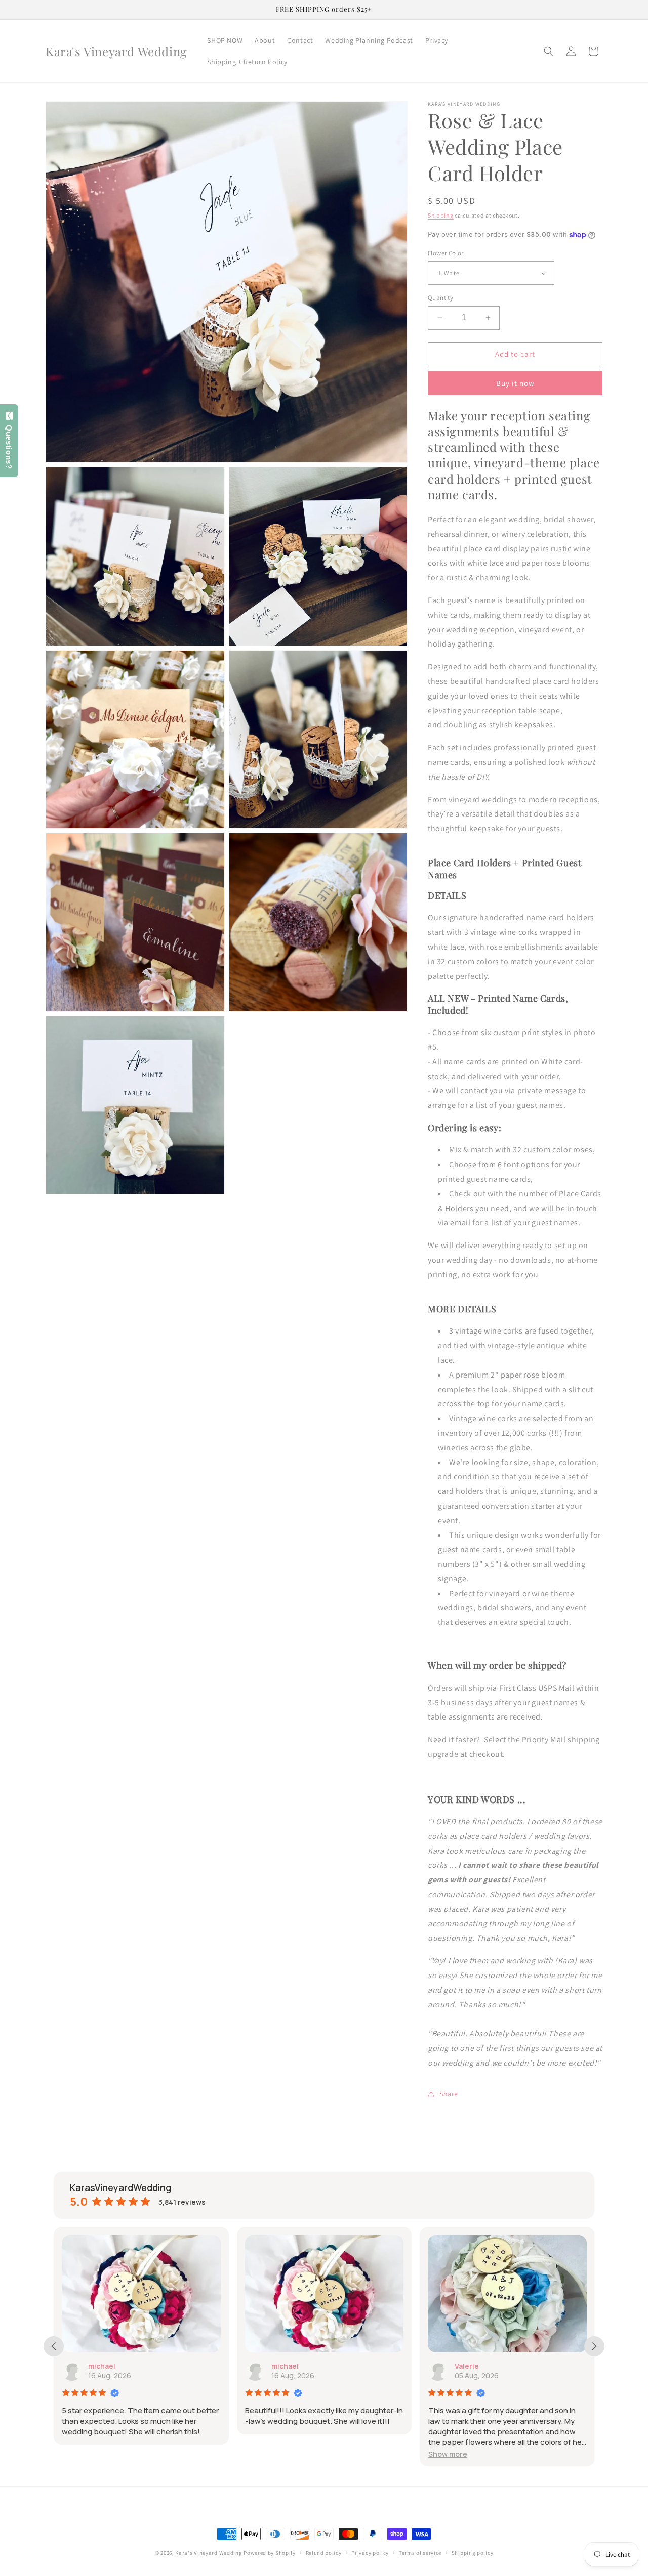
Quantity (440, 298)
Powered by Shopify (270, 2553)
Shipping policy (473, 2553)
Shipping (441, 215)
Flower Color (446, 253)
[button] (549, 51)
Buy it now (515, 383)
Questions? (9, 444)
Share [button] (449, 2094)
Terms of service (420, 2553)
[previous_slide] (54, 2346)
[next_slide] (594, 2346)
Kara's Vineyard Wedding (209, 2553)
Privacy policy (370, 2553)
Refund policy (324, 2553)
